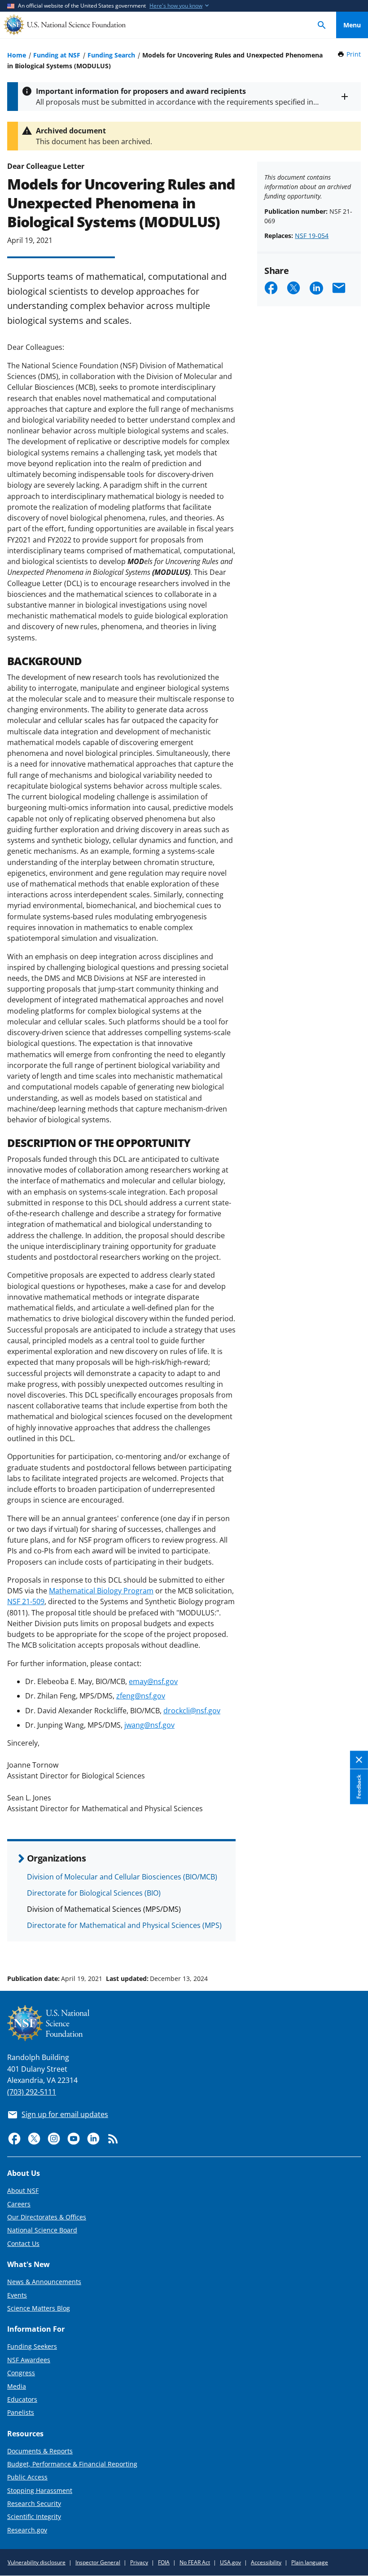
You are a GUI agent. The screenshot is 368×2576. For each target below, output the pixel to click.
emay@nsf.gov (153, 1681)
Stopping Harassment (40, 2490)
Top (352, 1945)
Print (354, 54)
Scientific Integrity (34, 2516)
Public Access (27, 2477)
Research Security (34, 2503)
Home (17, 55)
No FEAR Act (195, 2562)
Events (17, 2295)
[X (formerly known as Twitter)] (34, 2139)
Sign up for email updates (65, 2114)
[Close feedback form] (359, 1760)
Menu (352, 25)
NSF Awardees (29, 2360)
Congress (21, 2373)
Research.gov (27, 2530)
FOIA (164, 2562)
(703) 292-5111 (32, 2092)
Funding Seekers (32, 2346)
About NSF (23, 2190)
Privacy (139, 2562)
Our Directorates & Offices (47, 2217)
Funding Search (111, 55)
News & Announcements (44, 2282)
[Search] (322, 25)
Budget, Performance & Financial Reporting (72, 2464)
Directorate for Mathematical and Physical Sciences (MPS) (124, 1925)
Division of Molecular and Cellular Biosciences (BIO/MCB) (122, 1877)
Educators (22, 2399)
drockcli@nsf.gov (192, 1711)
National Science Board (42, 2230)
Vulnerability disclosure (37, 2562)
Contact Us (23, 2243)
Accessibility (266, 2562)
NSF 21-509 (26, 1601)
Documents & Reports (40, 2451)
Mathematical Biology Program (101, 1591)
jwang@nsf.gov (149, 1725)
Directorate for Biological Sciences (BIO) (94, 1893)
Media (17, 2386)
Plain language (310, 2562)
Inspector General (98, 2562)
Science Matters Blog (39, 2308)
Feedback (359, 1786)
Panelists (21, 2412)
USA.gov (230, 2562)
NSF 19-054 (312, 236)
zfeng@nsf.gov (141, 1696)
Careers (19, 2204)
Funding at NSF (57, 55)
